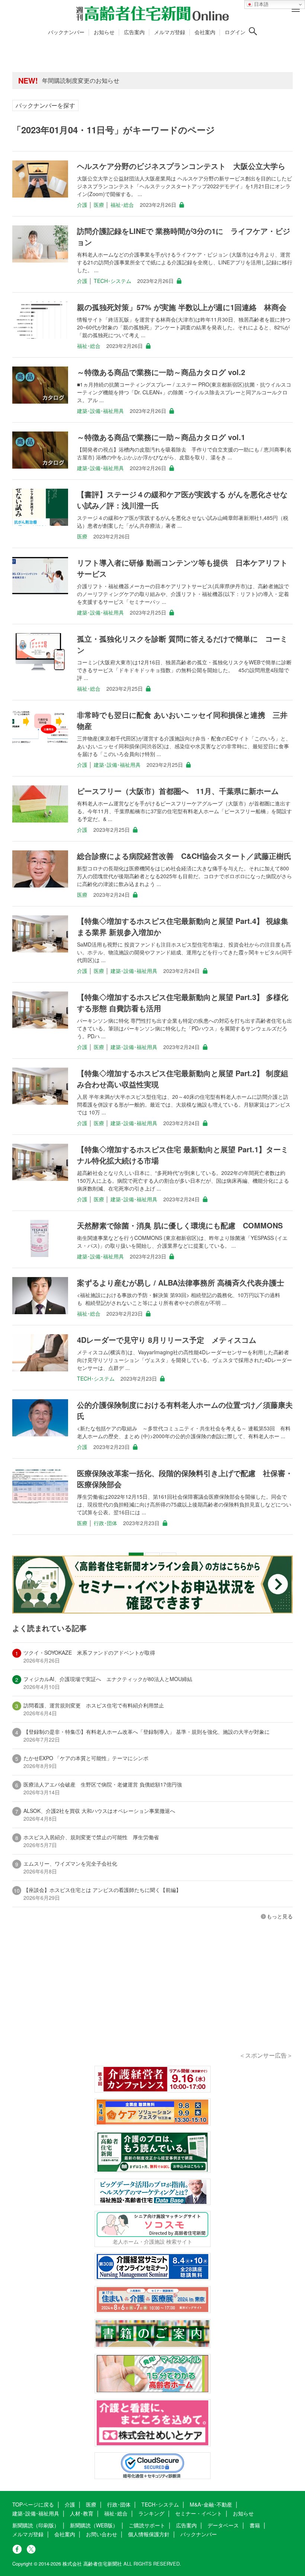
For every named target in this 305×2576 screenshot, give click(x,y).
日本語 (261, 4)
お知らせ (104, 32)
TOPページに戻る (33, 2504)
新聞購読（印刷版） (36, 2525)
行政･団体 (105, 1523)
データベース (223, 2525)
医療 (99, 205)
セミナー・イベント (199, 2513)
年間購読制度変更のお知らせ (81, 80)
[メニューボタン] (296, 9)
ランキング (151, 2513)
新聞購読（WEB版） (94, 2525)
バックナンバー (66, 32)
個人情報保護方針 (149, 2534)
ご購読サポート (147, 2525)
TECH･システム (113, 281)
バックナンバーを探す (45, 105)
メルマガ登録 (170, 32)
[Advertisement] (152, 1996)
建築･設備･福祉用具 (100, 411)
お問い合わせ (102, 2534)
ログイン (235, 32)
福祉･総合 (122, 205)
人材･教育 (82, 2513)
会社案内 (205, 32)
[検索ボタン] (253, 31)
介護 (82, 205)
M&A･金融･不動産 (211, 2504)
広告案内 (134, 32)
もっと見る (280, 1916)
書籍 (255, 2525)
